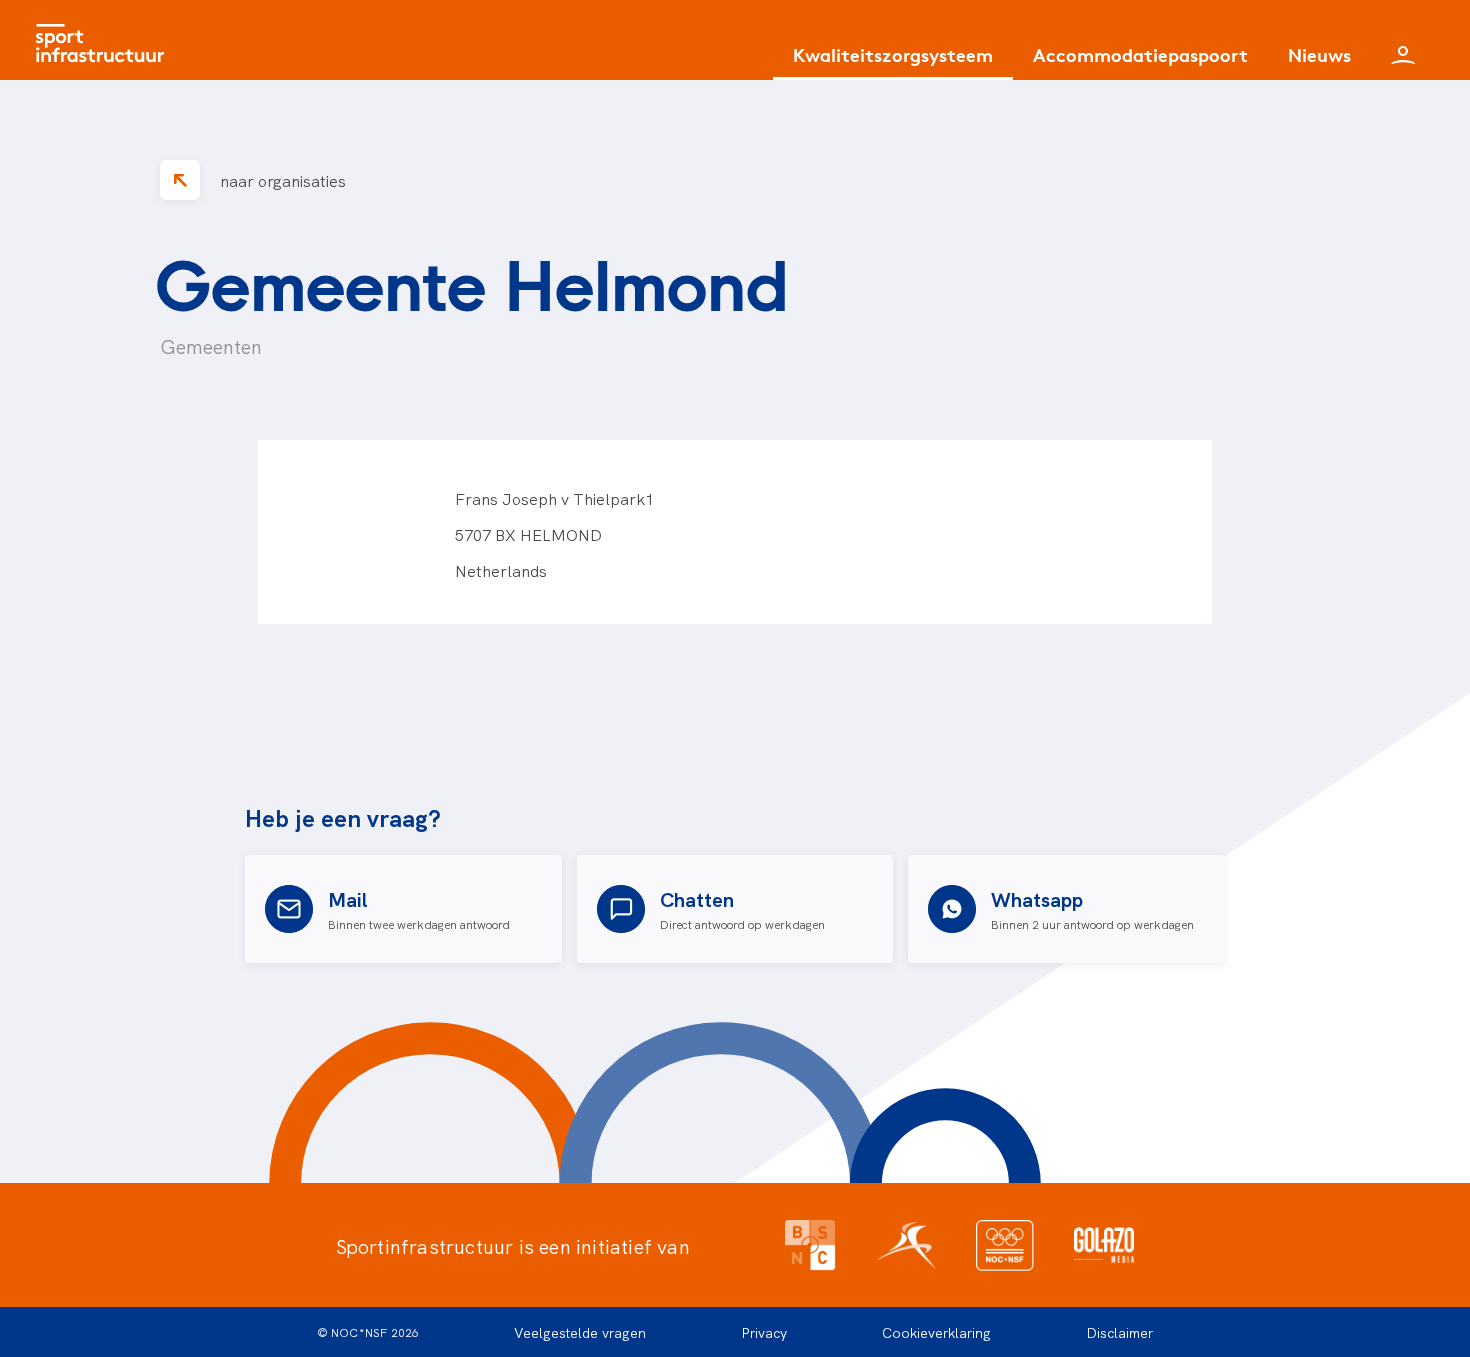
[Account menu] (1403, 40)
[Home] (105, 40)
